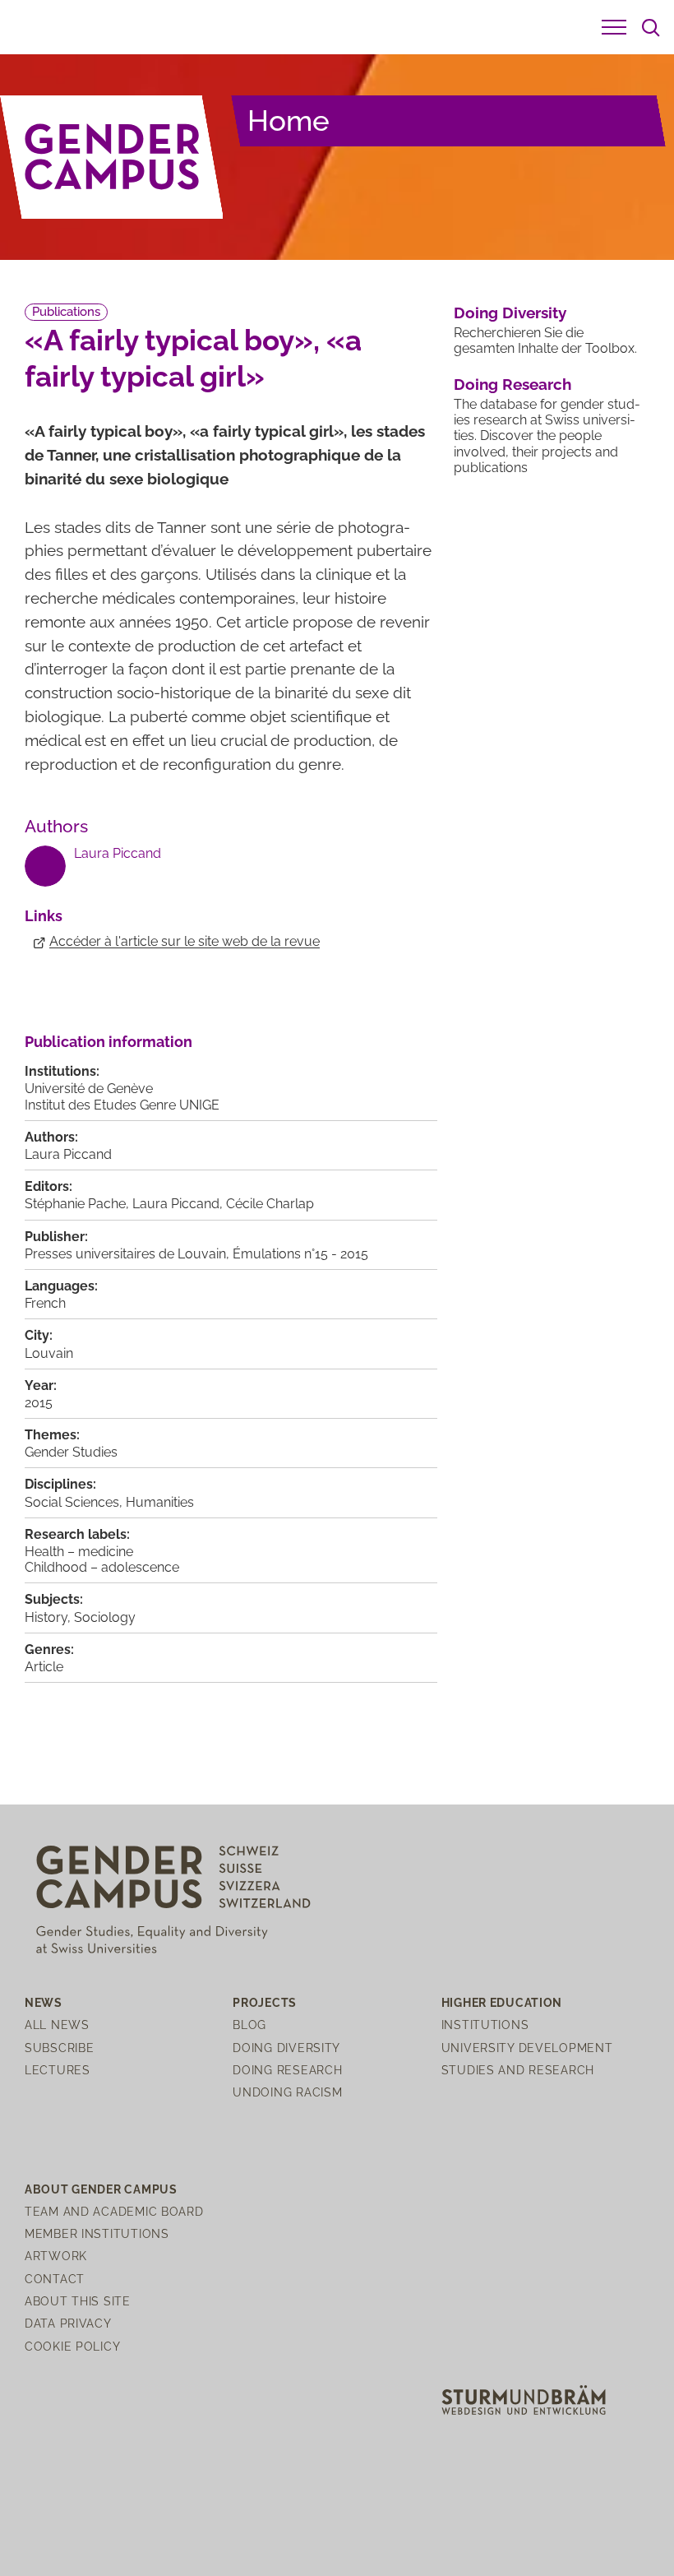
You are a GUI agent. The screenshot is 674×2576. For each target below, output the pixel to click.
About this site (78, 2301)
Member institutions (97, 2233)
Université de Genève (89, 1089)
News (44, 2002)
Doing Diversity (510, 313)
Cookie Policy (72, 2346)
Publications (66, 312)
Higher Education (502, 2002)
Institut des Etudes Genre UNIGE (122, 1105)
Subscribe (59, 2048)
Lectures (58, 2070)
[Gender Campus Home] (112, 157)
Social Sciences (72, 1502)
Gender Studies (71, 1452)
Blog (249, 2025)
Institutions (485, 2025)
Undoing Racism (287, 2092)
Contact (55, 2279)
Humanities (160, 1502)
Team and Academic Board (114, 2211)
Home (289, 120)
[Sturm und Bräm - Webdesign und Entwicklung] (524, 2399)
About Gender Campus (101, 2189)
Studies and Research (518, 2070)
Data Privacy (68, 2323)
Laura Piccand (118, 853)
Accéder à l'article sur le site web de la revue (185, 941)
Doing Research (512, 384)
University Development (527, 2048)
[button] (614, 27)
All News (57, 2025)
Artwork (56, 2256)
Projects (265, 2002)
